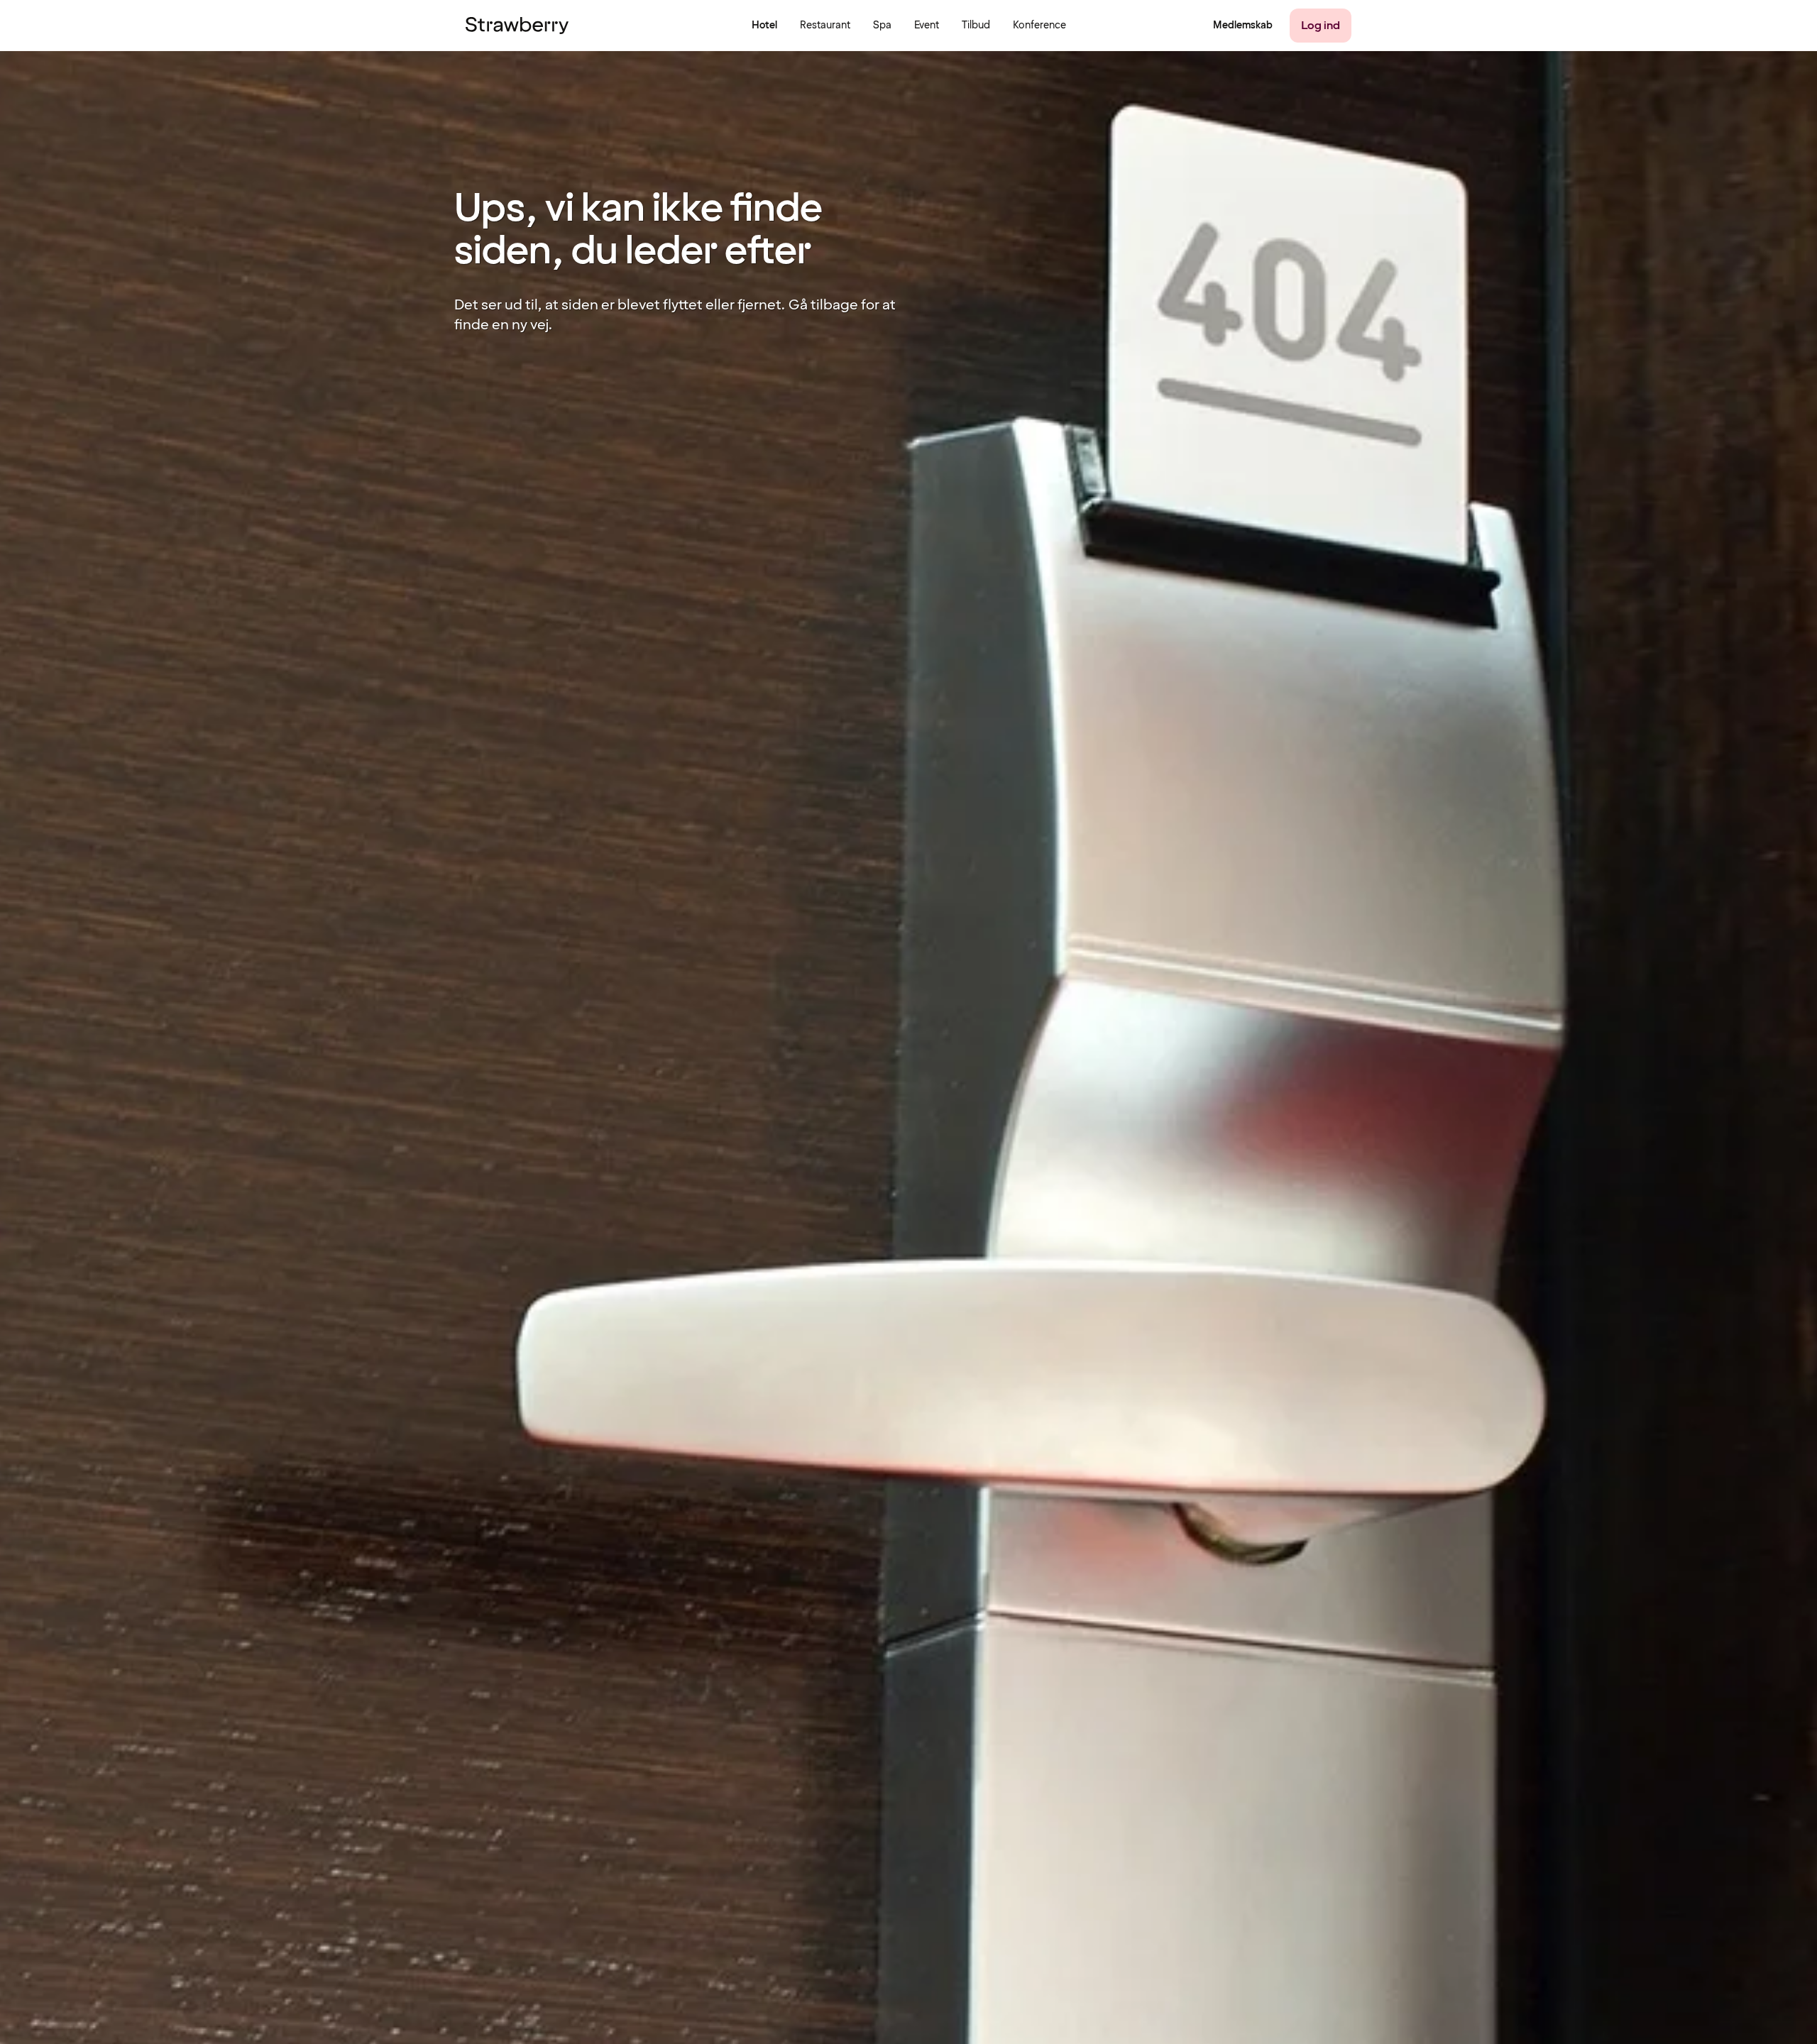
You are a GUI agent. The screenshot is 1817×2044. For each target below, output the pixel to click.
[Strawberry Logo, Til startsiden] (517, 26)
